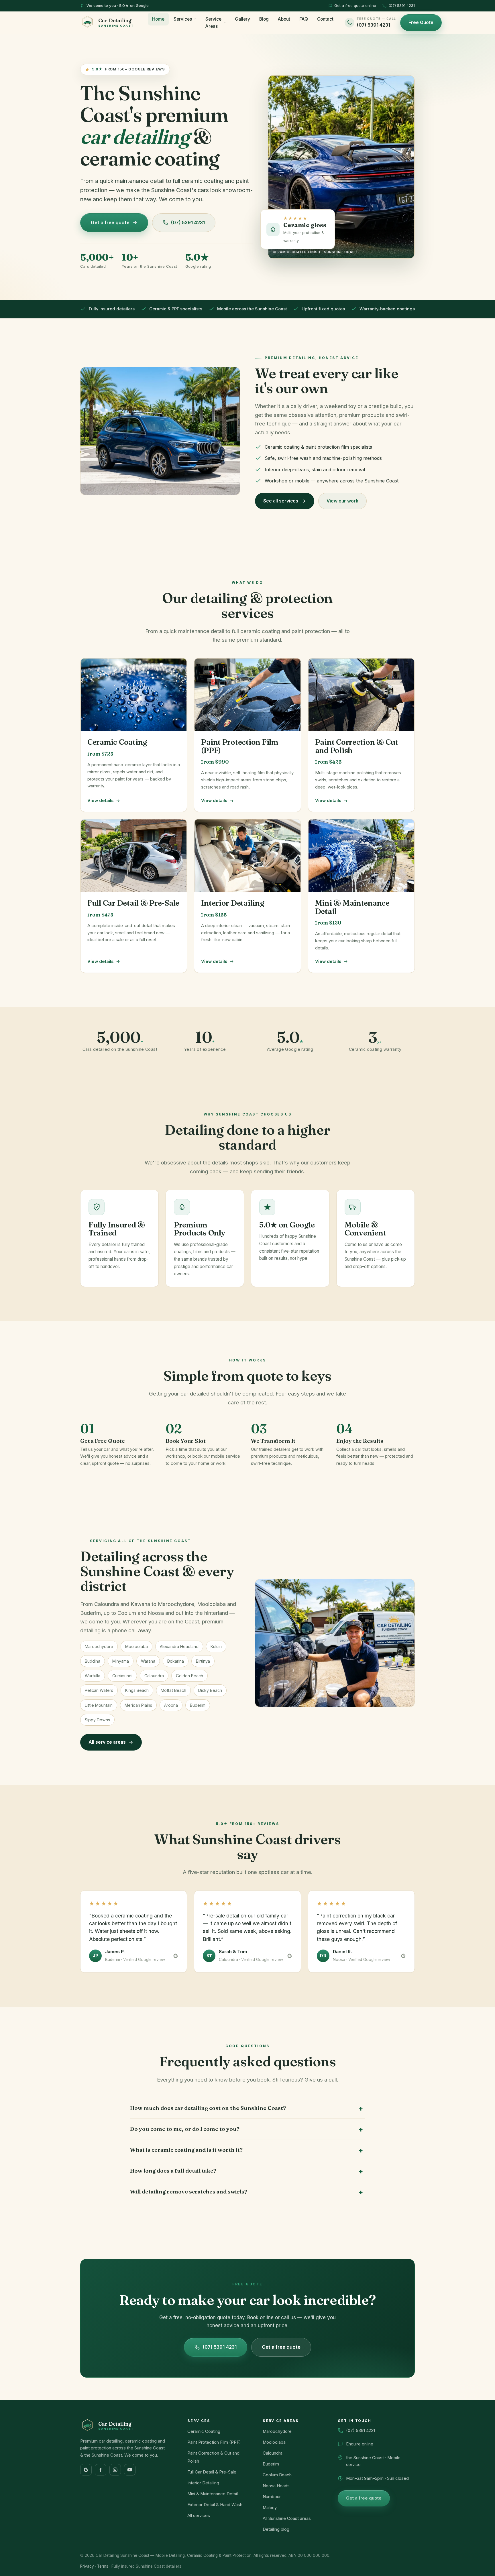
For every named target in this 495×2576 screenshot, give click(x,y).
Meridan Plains (138, 1705)
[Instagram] (115, 2470)
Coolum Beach (277, 2475)
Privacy (87, 2566)
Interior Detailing (203, 2483)
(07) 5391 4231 (402, 5)
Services (183, 19)
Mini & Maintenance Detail (213, 2494)
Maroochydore (99, 1646)
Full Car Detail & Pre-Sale (212, 2472)
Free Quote (421, 22)
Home (158, 19)
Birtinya (203, 1661)
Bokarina (176, 1661)
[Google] (86, 2470)
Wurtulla (93, 1676)
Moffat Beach (173, 1690)
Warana (148, 1661)
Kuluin (216, 1646)
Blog (264, 19)
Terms (103, 2566)
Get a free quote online (355, 5)
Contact (325, 19)
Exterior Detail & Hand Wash (215, 2505)
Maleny (270, 2508)
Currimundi (122, 1676)
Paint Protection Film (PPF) (214, 2442)
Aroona (171, 1705)
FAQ (304, 19)
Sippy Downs (97, 1720)
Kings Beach (137, 1690)
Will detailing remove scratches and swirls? (189, 2191)
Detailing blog (276, 2529)
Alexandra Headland (179, 1646)
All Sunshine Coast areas (287, 2518)
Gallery (242, 19)
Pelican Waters (99, 1690)
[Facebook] (101, 2470)
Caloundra (154, 1676)
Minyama (121, 1661)
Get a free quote (110, 222)
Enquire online (360, 2444)
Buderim (198, 1705)
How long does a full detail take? (173, 2171)
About (284, 19)
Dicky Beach (210, 1690)
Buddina (93, 1661)
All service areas (107, 1742)
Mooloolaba (136, 1646)
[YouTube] (130, 2470)
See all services (281, 501)
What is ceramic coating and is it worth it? (186, 2150)
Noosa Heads (276, 2486)
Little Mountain (99, 1705)
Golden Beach (189, 1676)
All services (199, 2516)
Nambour (272, 2497)
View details (100, 801)
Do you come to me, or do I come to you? (185, 2129)
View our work (342, 501)
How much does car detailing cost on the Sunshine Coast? (208, 2108)
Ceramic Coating (204, 2431)
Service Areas (213, 23)
